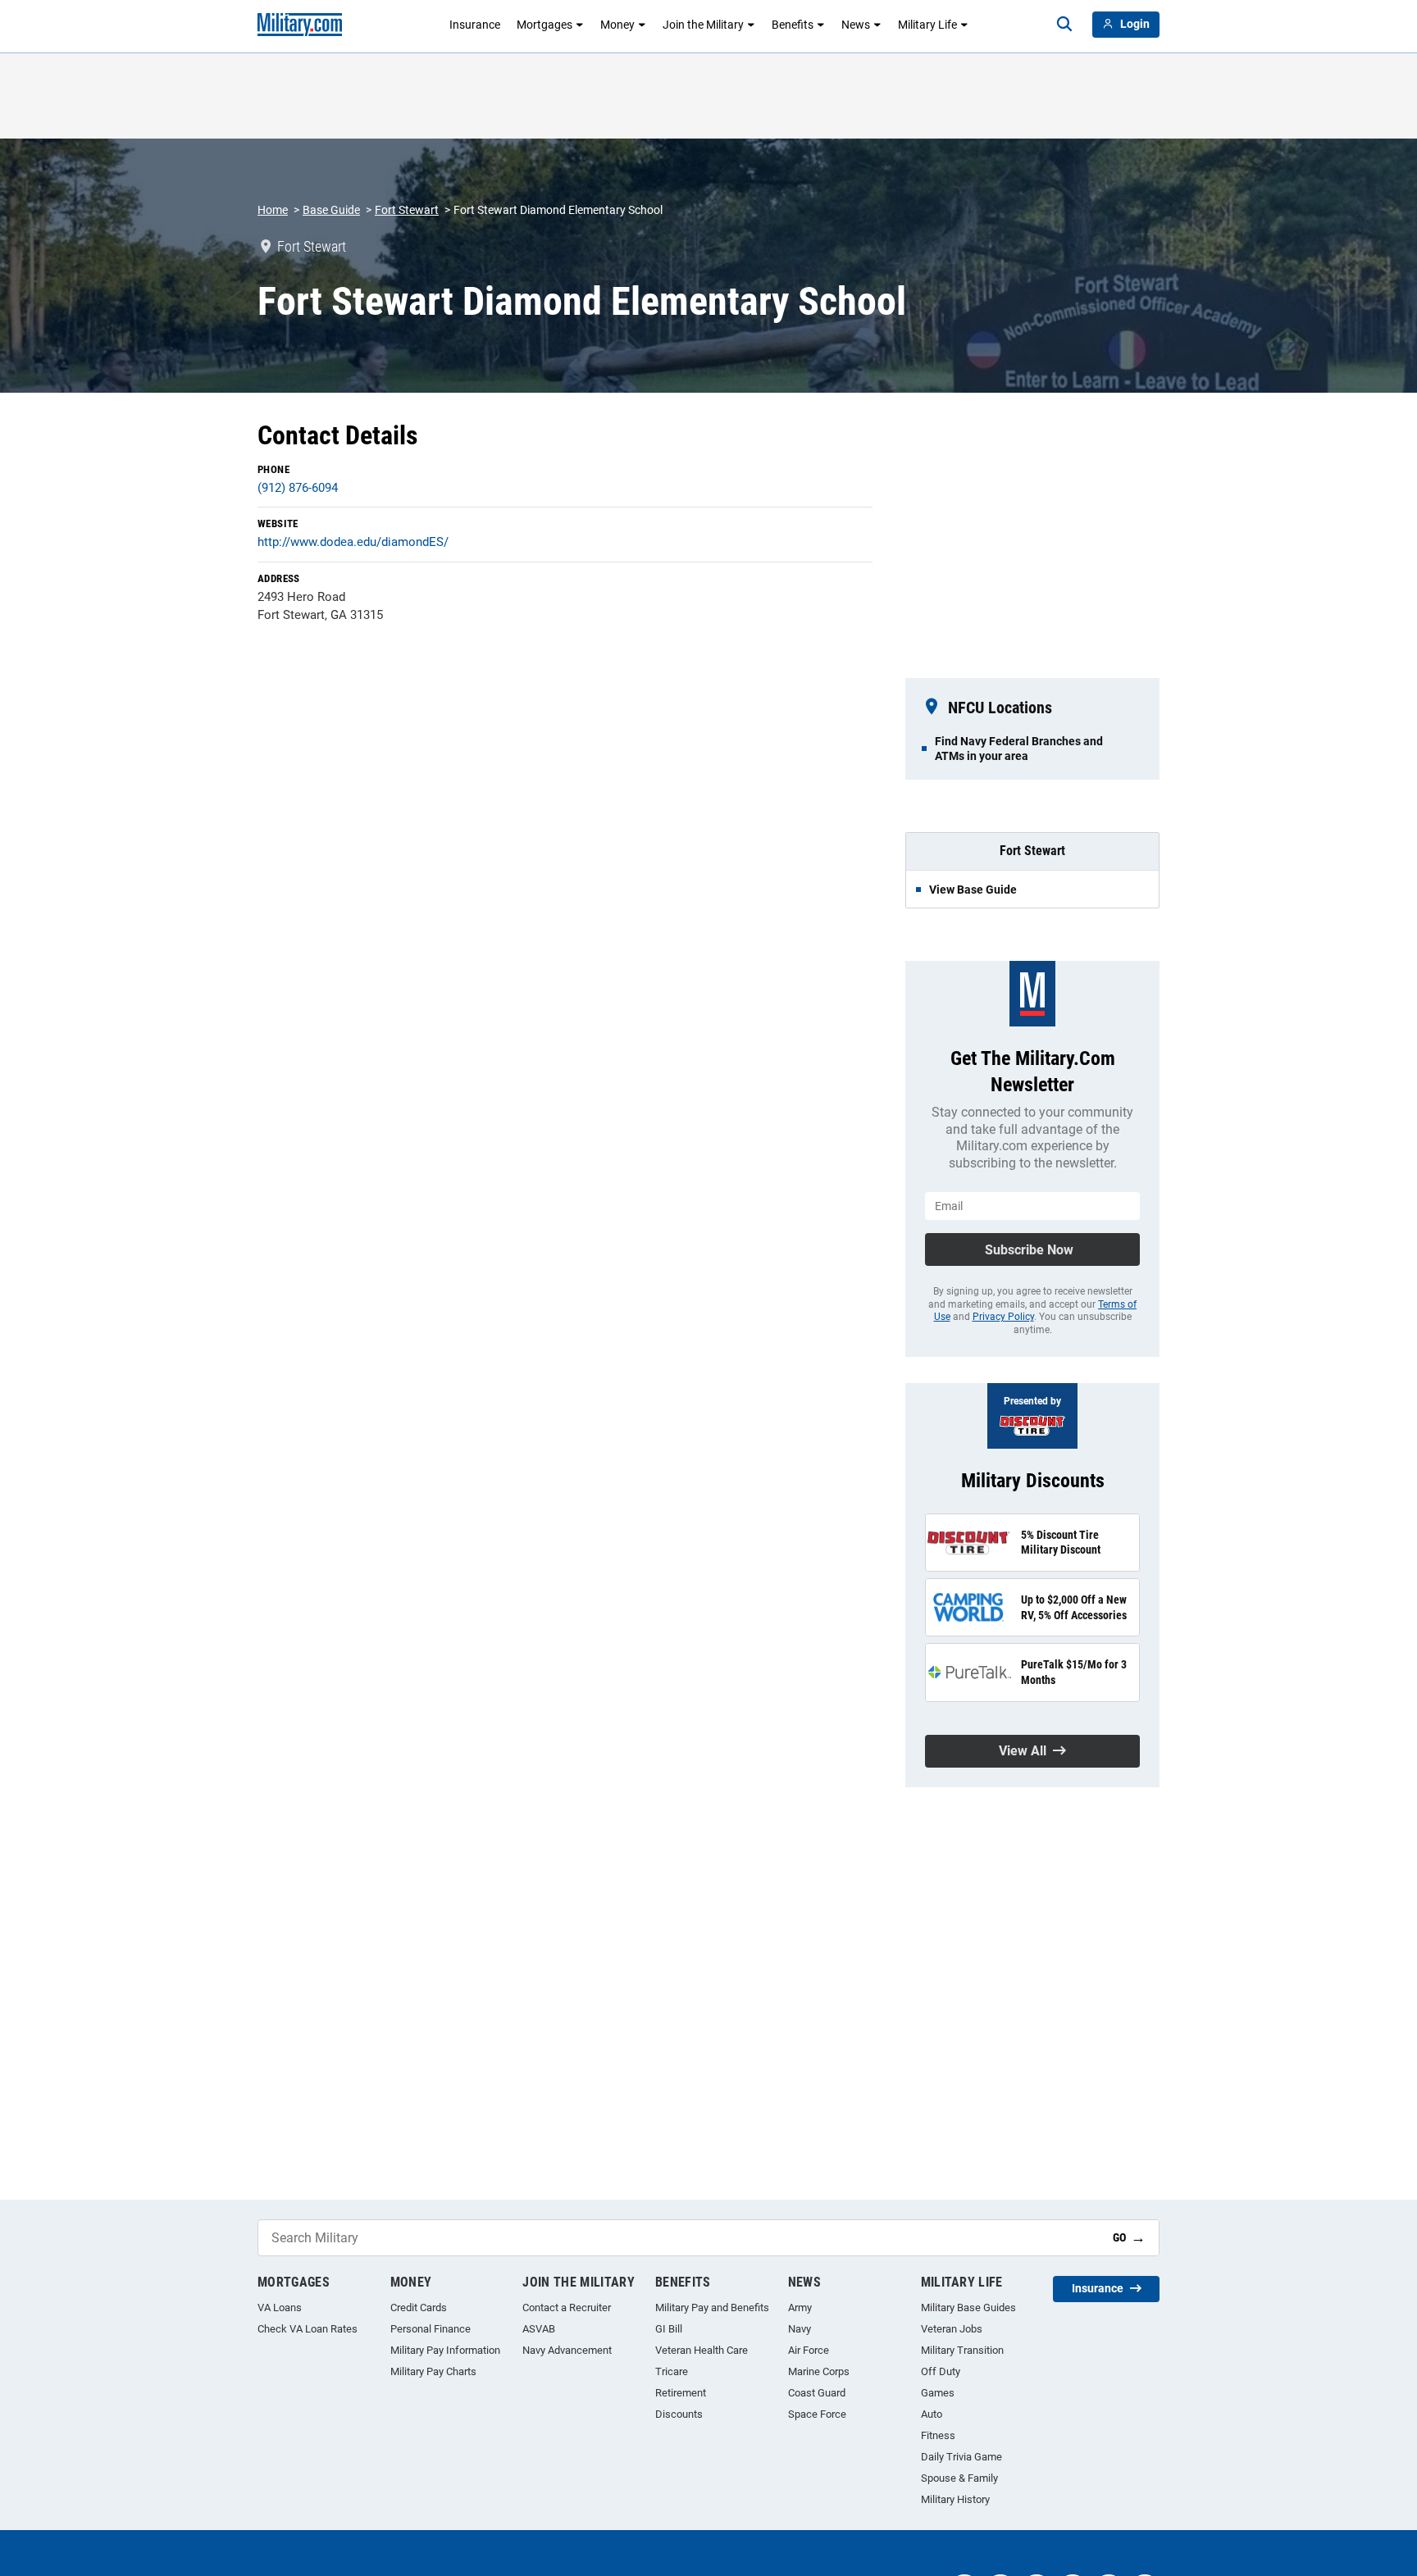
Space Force (817, 2414)
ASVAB (539, 2329)
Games (938, 2393)
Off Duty (941, 2371)
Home (273, 210)
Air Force (809, 2350)
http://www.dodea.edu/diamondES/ (353, 542)
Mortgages (544, 25)
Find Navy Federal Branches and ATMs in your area (1019, 749)
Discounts (679, 2414)
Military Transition (962, 2350)
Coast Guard (817, 2393)
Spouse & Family (959, 2478)
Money (617, 25)
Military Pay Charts (433, 2371)
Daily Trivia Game (961, 2457)
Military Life (927, 25)
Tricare (672, 2371)
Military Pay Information (445, 2350)
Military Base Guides (968, 2307)
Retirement (681, 2393)
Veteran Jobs (952, 2329)
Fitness (938, 2435)
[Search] (1064, 25)
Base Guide (331, 210)
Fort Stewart (407, 210)
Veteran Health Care (702, 2350)
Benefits (793, 25)
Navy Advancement (567, 2350)
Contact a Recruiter (567, 2307)
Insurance (475, 25)
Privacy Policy (1003, 1317)
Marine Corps (819, 2371)
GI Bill (669, 2329)
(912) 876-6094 (298, 488)
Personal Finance (431, 2329)
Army (800, 2307)
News (856, 25)
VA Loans (280, 2307)
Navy (800, 2329)
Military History (955, 2499)
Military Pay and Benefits (712, 2307)
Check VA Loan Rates (308, 2329)
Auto (932, 2414)
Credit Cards (419, 2307)
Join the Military (703, 25)
